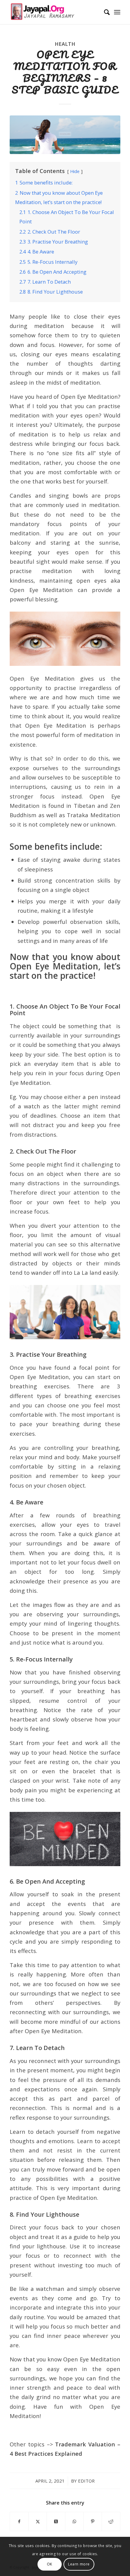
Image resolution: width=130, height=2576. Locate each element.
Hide (75, 171)
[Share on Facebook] (19, 2521)
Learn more (79, 2564)
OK (50, 2564)
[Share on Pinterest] (93, 2521)
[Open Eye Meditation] (65, 135)
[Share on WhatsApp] (74, 2521)
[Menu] (117, 12)
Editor (86, 2481)
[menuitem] (104, 12)
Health (65, 44)
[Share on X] (38, 2521)
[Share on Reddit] (111, 2521)
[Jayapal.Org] (54, 12)
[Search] (104, 12)
